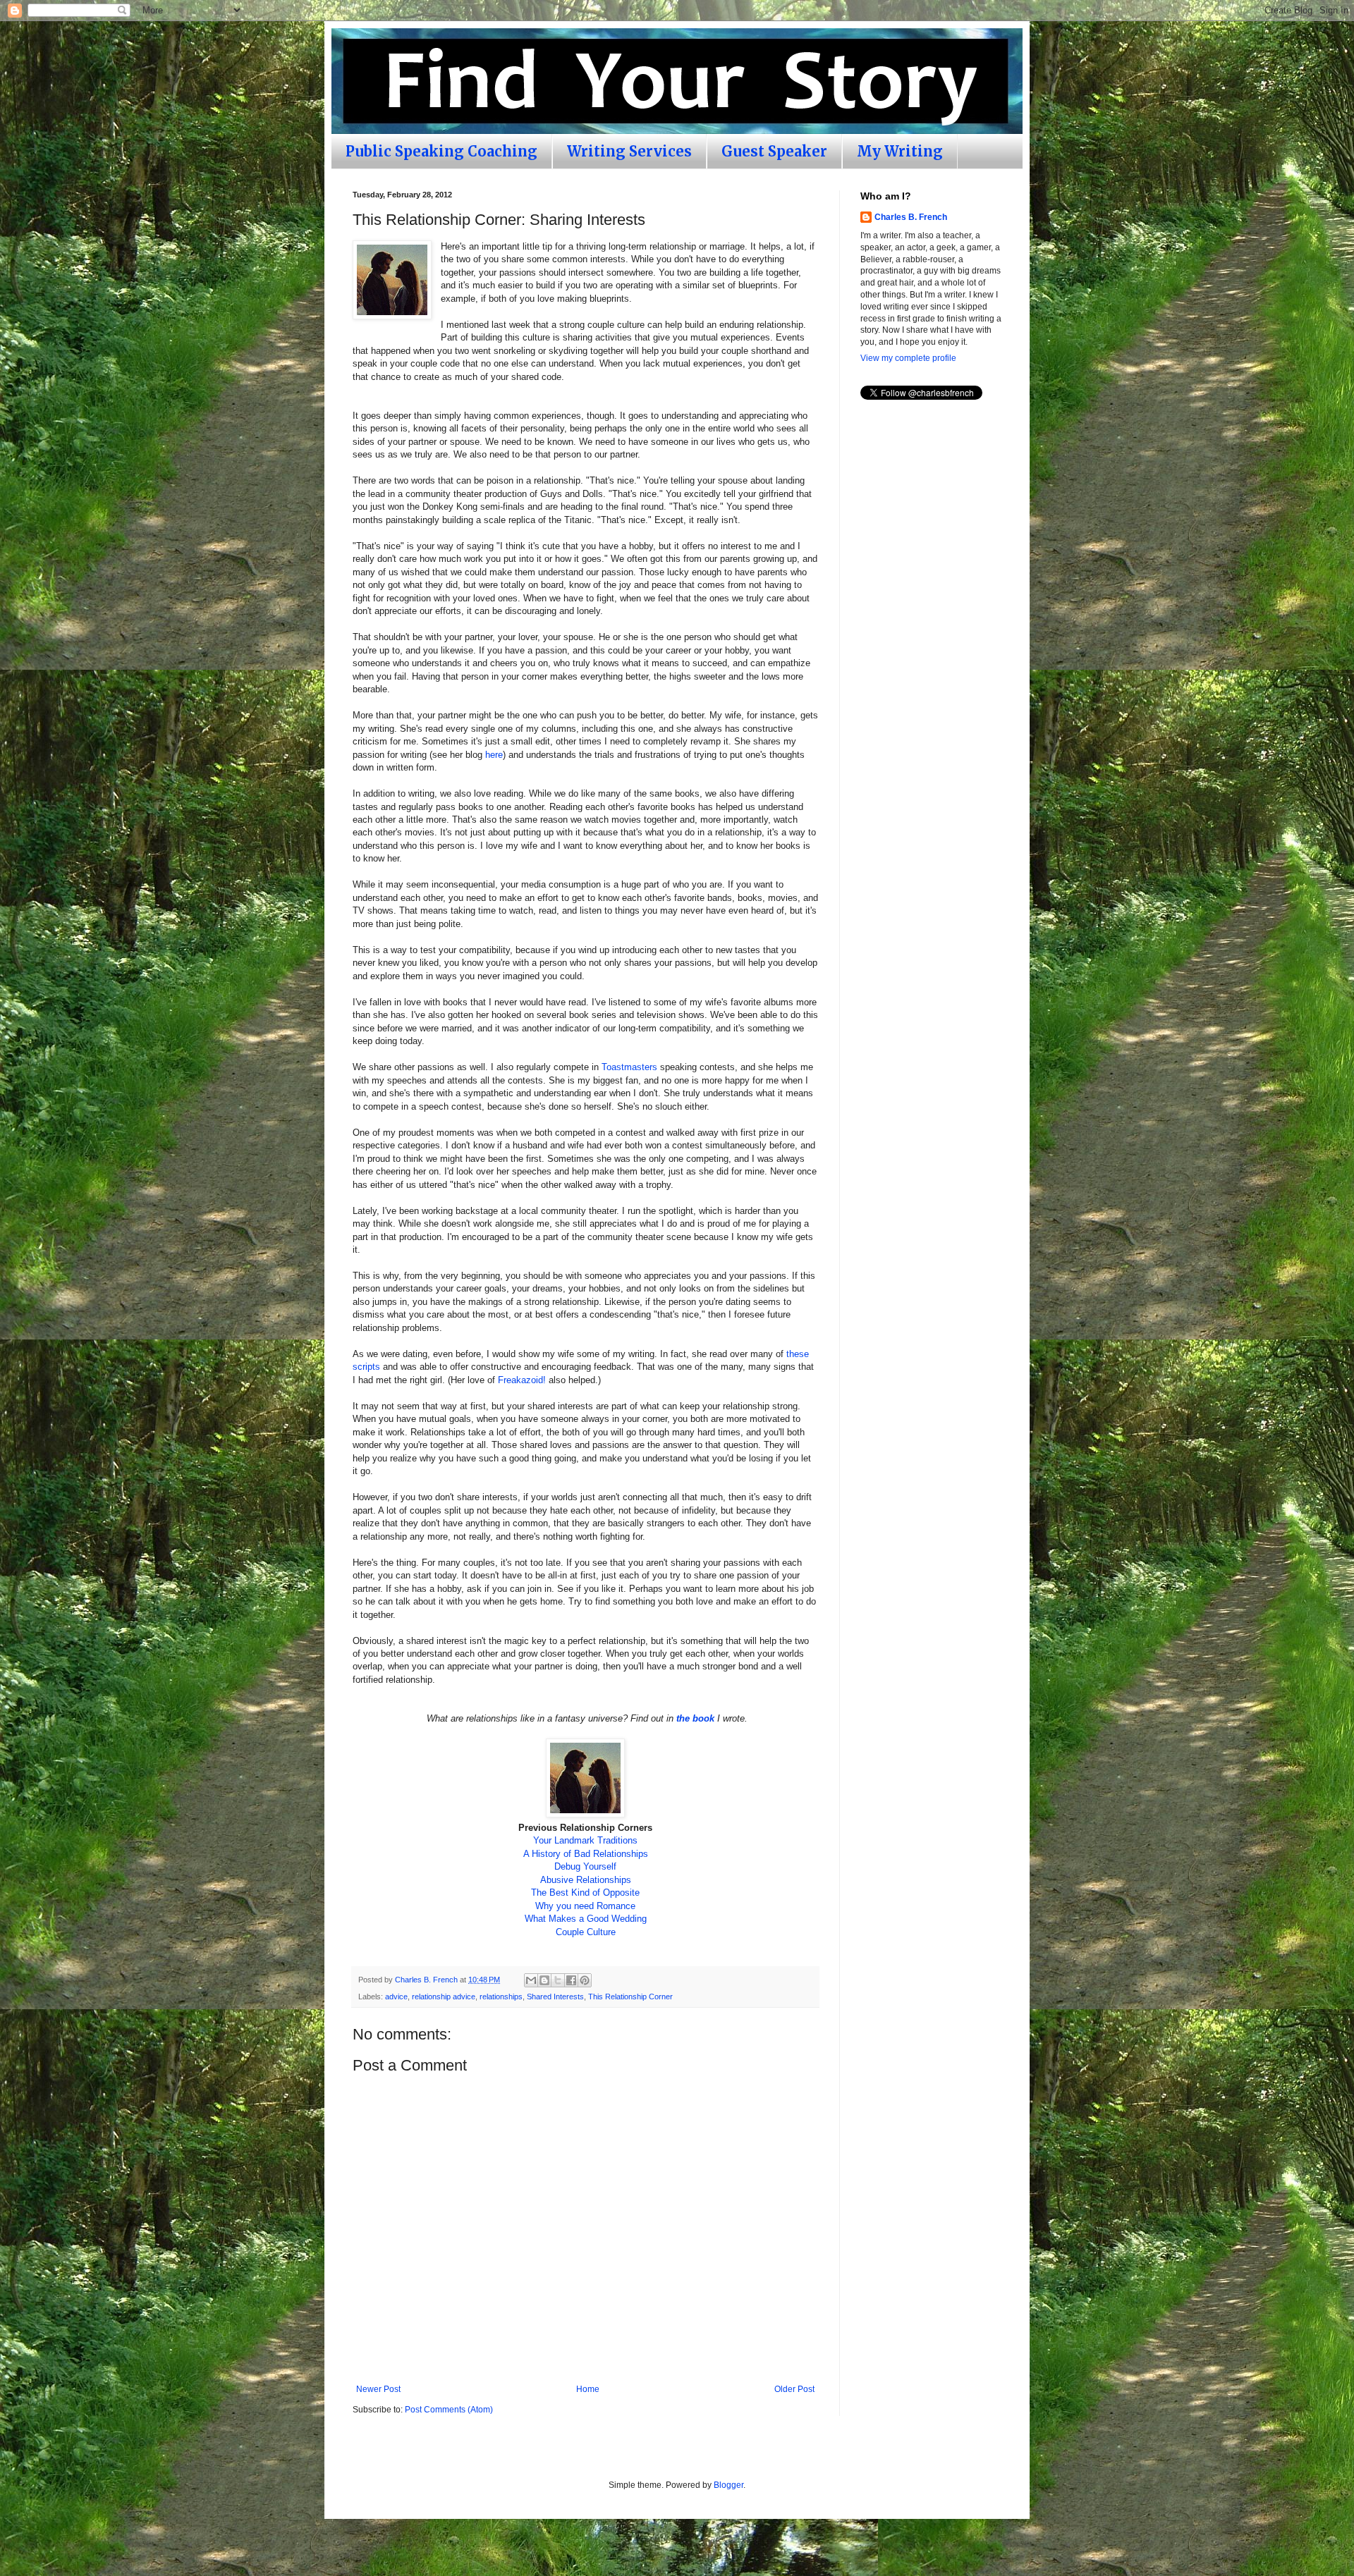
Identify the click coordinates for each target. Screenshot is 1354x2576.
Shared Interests (555, 1997)
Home (588, 2389)
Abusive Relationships (586, 1880)
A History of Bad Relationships (586, 1854)
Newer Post (378, 2389)
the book (695, 1718)
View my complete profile (908, 358)
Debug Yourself (585, 1866)
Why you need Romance (585, 1906)
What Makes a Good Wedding (586, 1919)
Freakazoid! (522, 1380)
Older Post (794, 2389)
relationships (501, 1997)
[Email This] (531, 1980)
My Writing (900, 151)
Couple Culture (586, 1932)
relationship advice (444, 1997)
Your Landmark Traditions (585, 1840)
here (494, 755)
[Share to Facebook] (571, 1980)
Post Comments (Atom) (449, 2410)
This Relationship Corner (630, 1997)
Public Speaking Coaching (441, 151)
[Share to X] (558, 1980)
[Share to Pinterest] (585, 1980)
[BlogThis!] (544, 1980)
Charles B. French (911, 217)
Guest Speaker (774, 151)
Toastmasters (629, 1067)
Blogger (728, 2485)
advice (396, 1997)
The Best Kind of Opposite (585, 1893)
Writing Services (629, 151)
